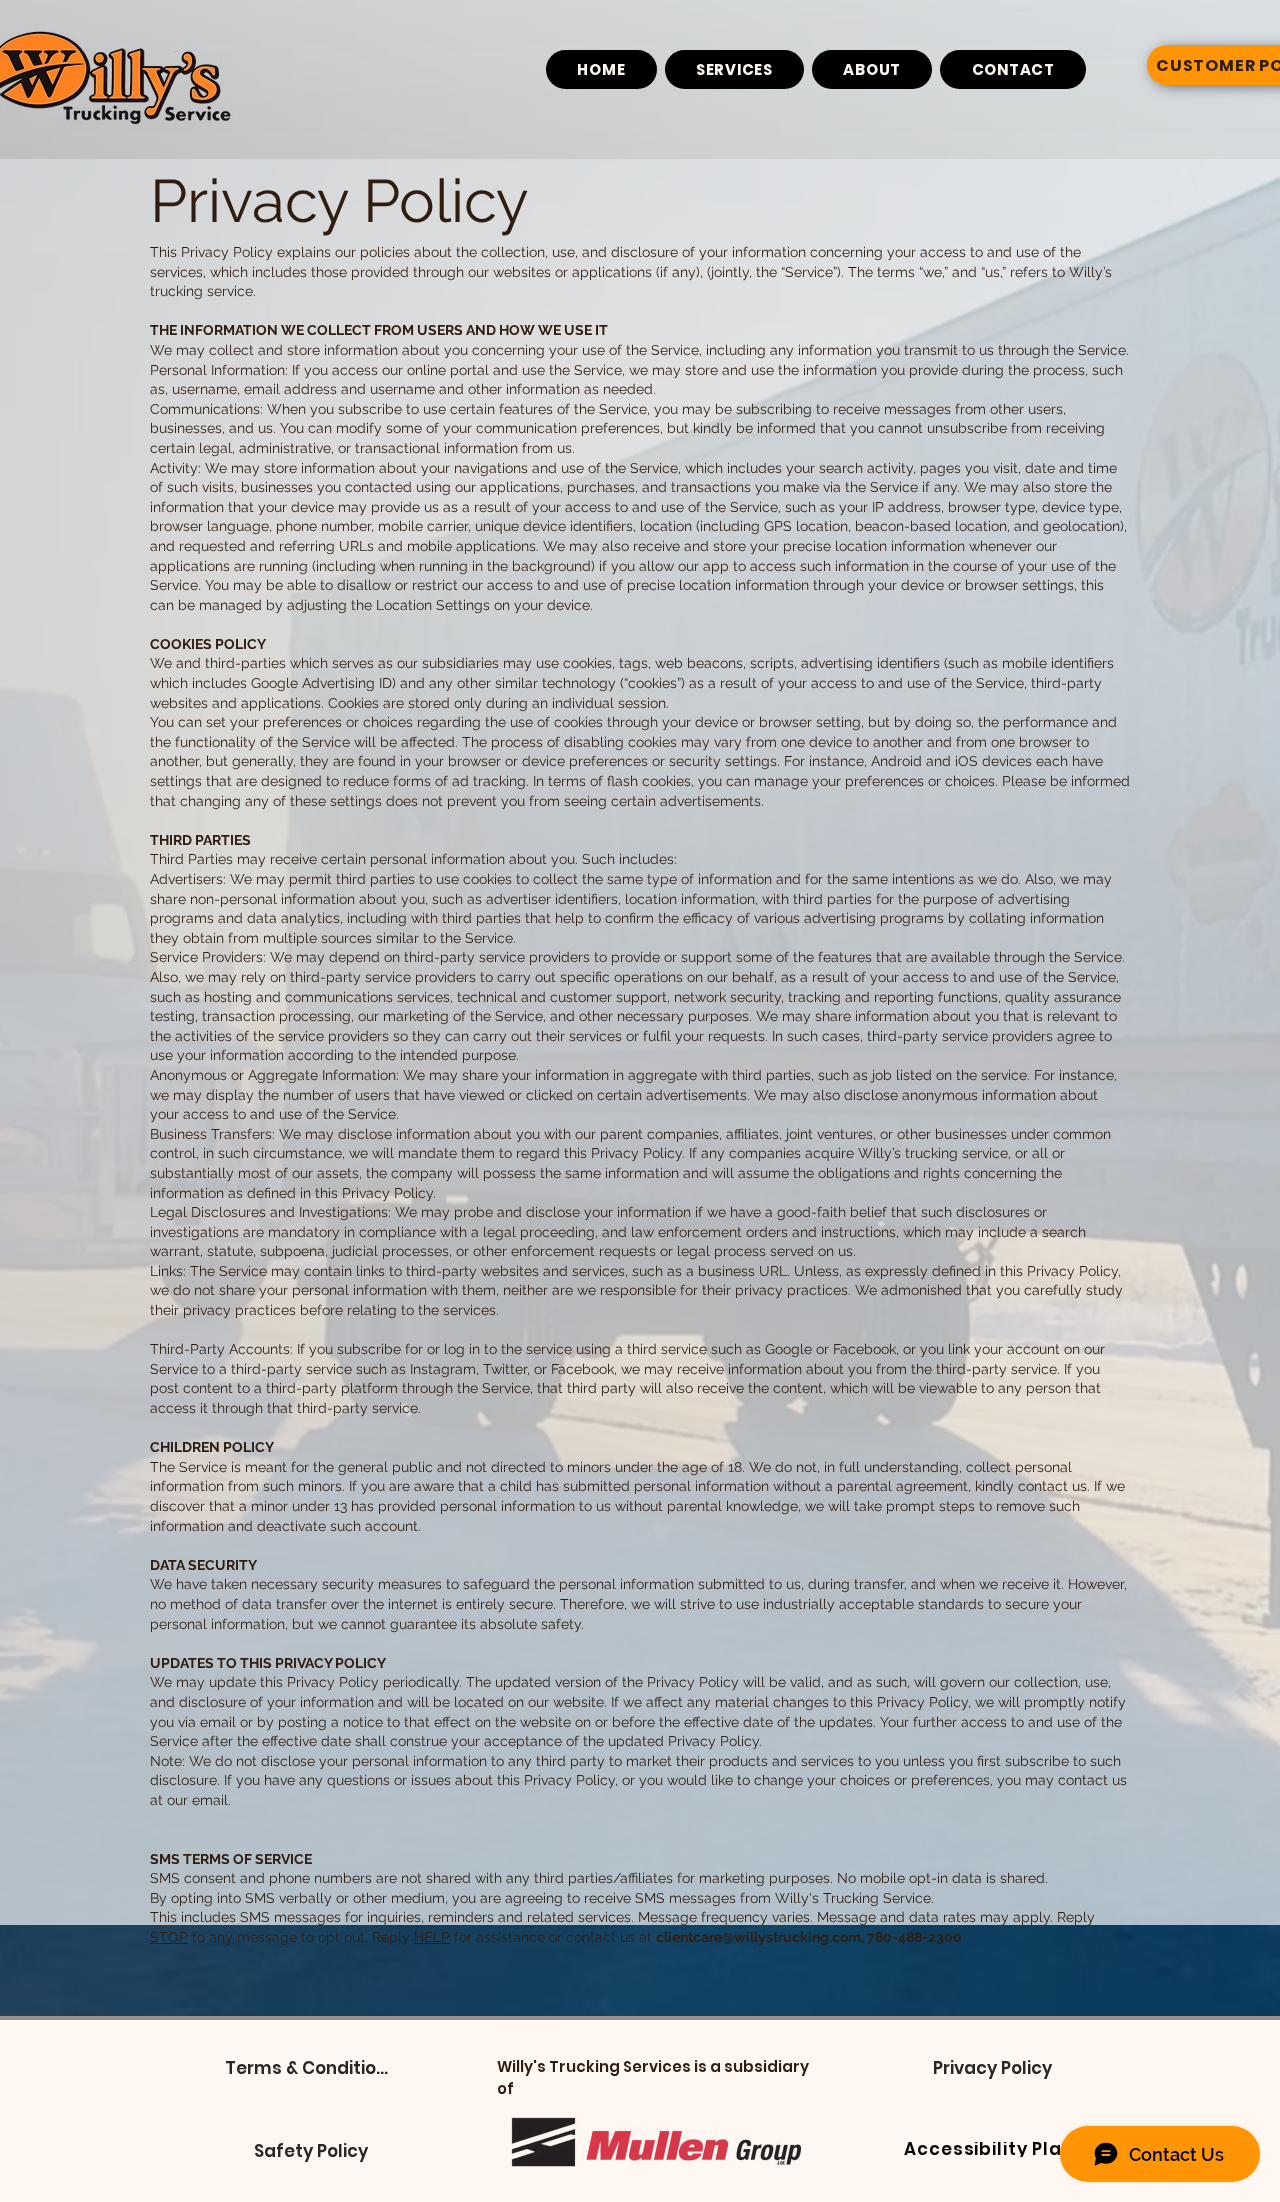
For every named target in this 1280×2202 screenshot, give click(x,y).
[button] (310, 2068)
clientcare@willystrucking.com (758, 1937)
